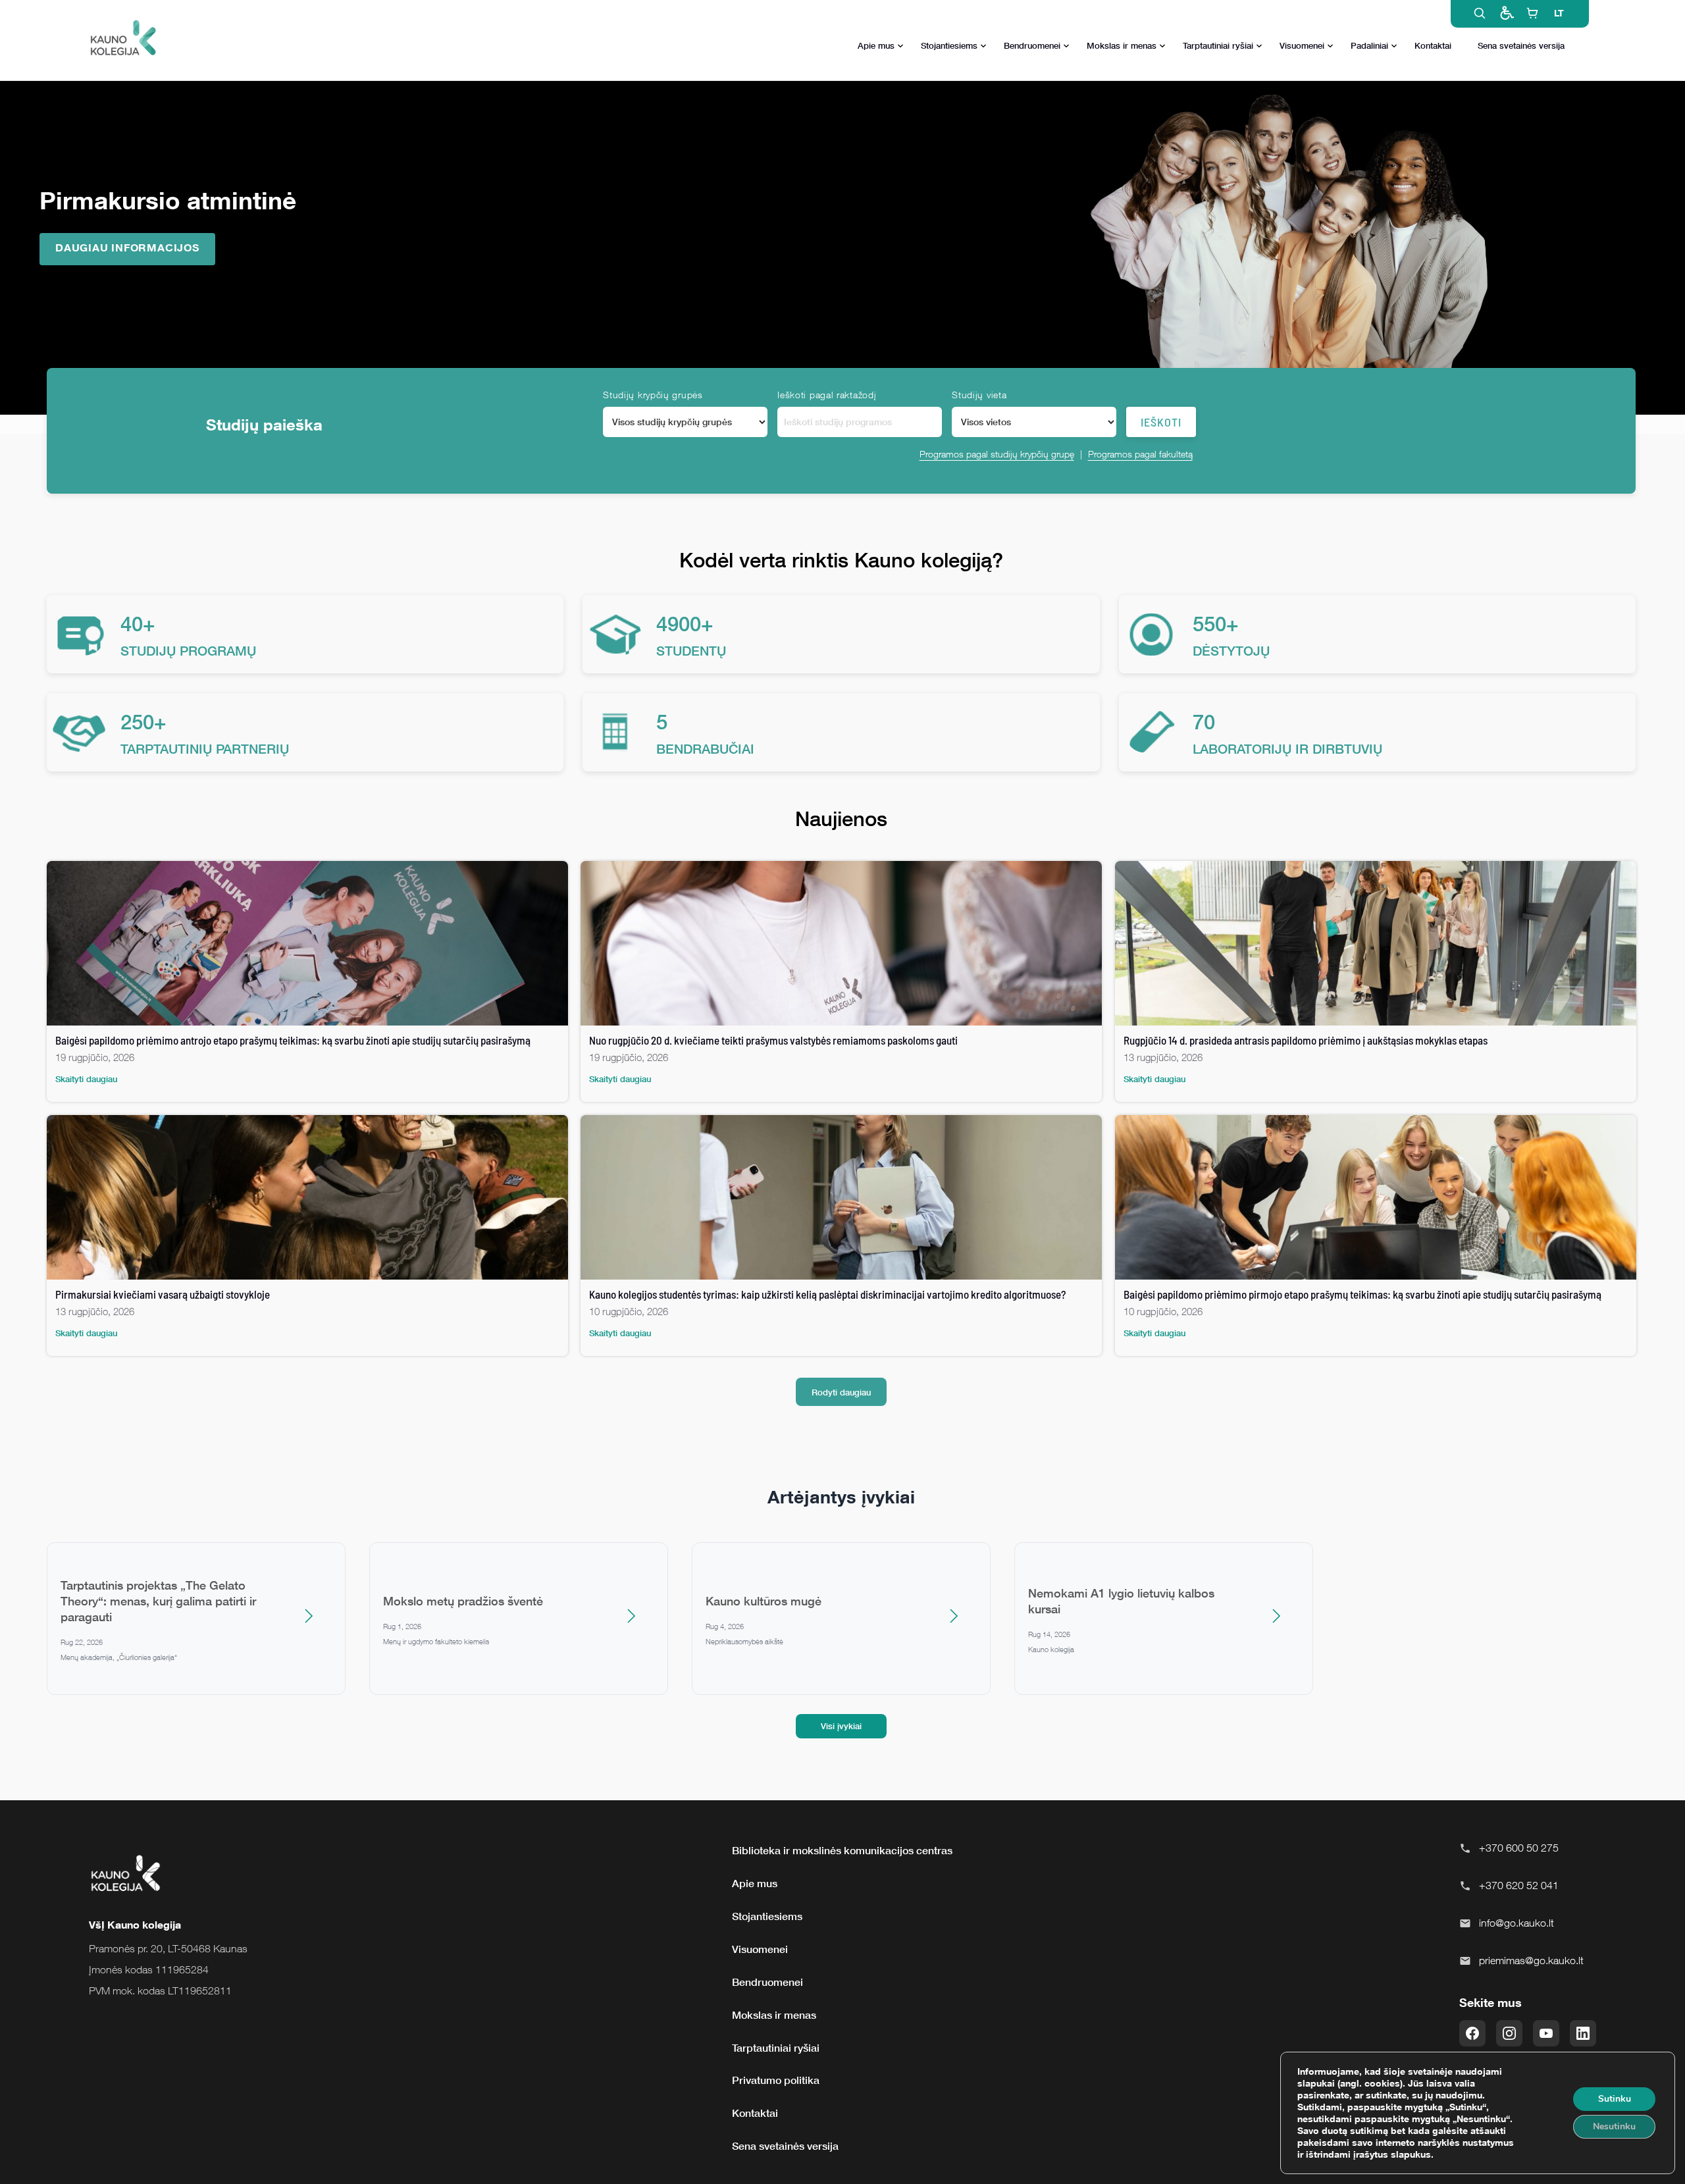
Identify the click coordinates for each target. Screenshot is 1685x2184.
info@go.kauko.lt (1516, 1923)
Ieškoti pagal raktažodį (827, 395)
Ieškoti (1161, 422)
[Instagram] (1509, 2033)
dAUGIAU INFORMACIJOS (127, 247)
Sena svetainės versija (1521, 45)
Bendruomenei (1032, 45)
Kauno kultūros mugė (764, 1601)
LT (1559, 13)
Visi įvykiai (841, 1726)
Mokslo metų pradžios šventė (463, 1601)
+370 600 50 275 (1519, 1848)
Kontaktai (1433, 45)
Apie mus (876, 45)
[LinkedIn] (1583, 2033)
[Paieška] (1480, 13)
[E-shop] (1532, 13)
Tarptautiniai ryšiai (1218, 45)
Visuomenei (1302, 45)
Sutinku (1615, 2099)
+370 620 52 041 (1519, 1885)
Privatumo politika (776, 2080)
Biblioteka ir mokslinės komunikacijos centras (842, 1850)
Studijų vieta (979, 395)
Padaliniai (1369, 45)
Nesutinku (1614, 2126)
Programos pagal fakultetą (1140, 454)
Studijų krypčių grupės (653, 395)
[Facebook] (1472, 2033)
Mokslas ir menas (1122, 45)
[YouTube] (1546, 2033)
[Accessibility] (1506, 13)
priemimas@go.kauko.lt (1531, 1960)
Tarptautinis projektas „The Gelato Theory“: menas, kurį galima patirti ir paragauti (158, 1601)
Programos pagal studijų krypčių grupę (997, 454)
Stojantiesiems (949, 45)
